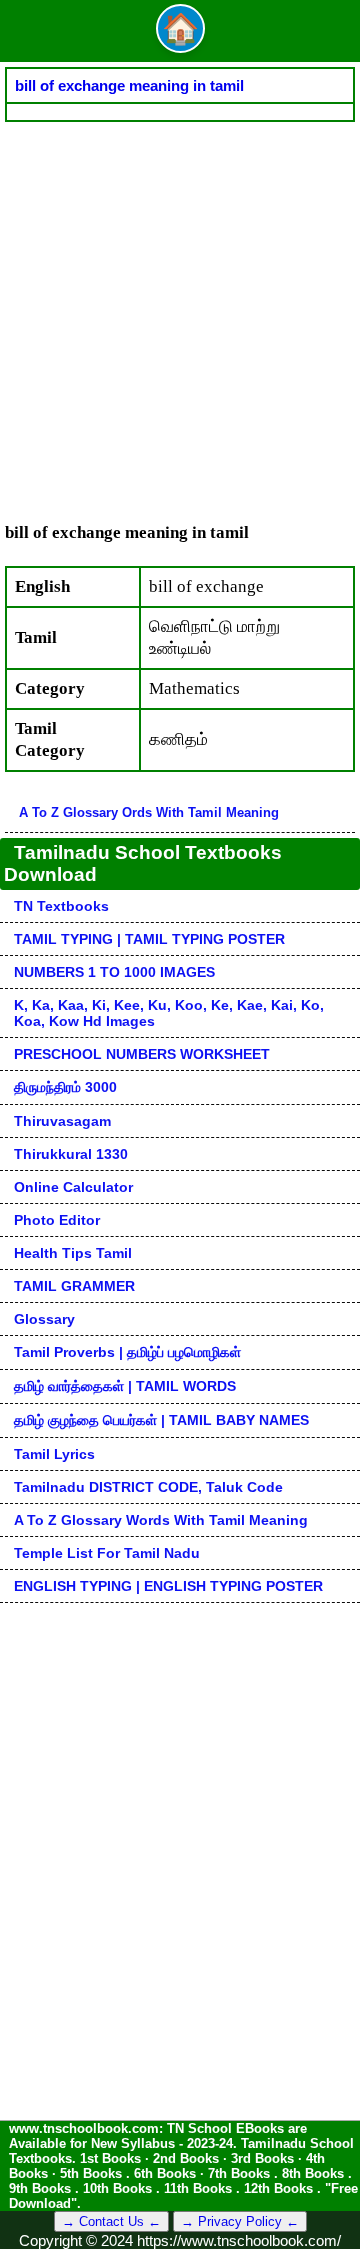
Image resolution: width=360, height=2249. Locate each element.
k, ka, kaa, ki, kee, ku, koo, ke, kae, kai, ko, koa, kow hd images (169, 1013)
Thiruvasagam (62, 1121)
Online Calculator (73, 1187)
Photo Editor (57, 1220)
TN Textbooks (61, 906)
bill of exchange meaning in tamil (129, 85)
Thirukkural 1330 (71, 1154)
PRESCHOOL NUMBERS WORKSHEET (142, 1054)
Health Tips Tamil (73, 1253)
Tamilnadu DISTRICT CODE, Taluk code (148, 1487)
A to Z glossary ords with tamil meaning (149, 812)
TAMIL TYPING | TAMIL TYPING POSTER (149, 939)
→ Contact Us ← (111, 2221)
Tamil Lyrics (54, 1454)
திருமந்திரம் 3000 (65, 1087)
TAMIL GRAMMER (74, 1286)
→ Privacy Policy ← (240, 2221)
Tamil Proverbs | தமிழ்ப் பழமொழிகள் (127, 1352)
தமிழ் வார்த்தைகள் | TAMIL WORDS (125, 1386)
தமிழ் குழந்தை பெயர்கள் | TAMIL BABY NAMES (161, 1420)
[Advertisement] (180, 312)
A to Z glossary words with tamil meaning (161, 1520)
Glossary (44, 1319)
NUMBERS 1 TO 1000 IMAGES (114, 972)
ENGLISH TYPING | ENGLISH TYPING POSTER (168, 1586)
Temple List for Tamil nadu (107, 1553)
